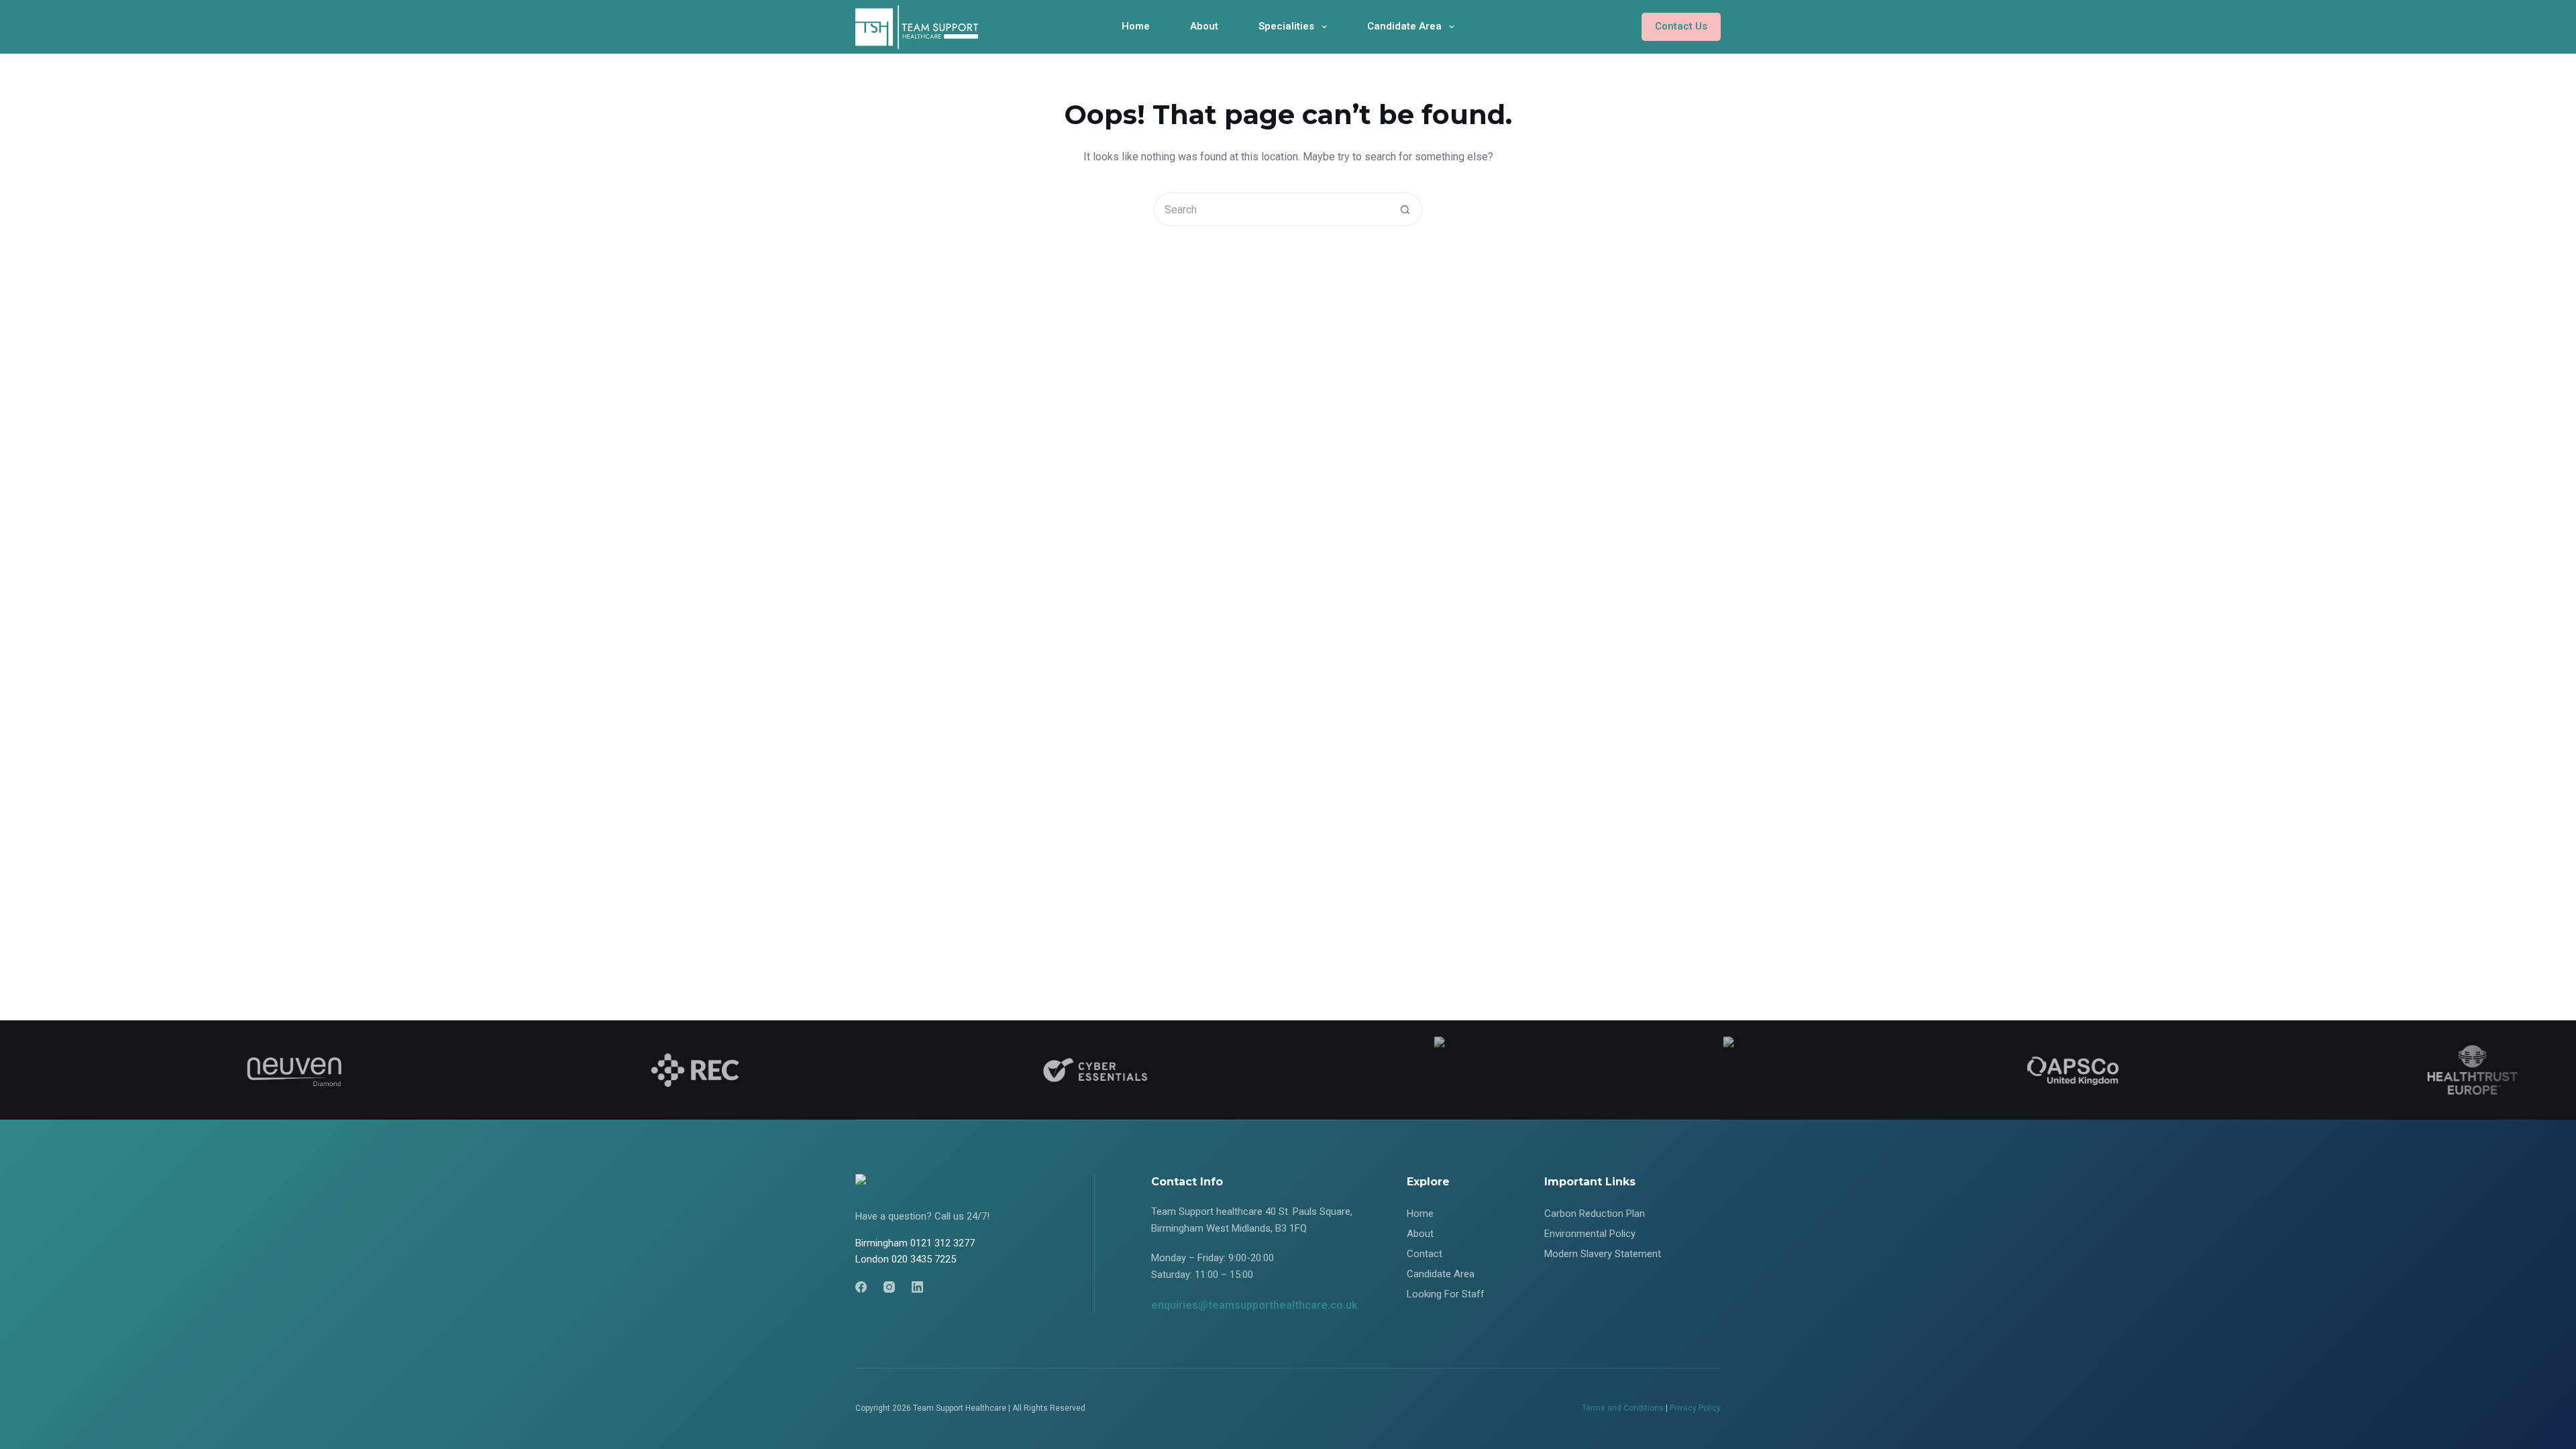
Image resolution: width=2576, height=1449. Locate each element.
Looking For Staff (1446, 1294)
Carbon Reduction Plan (1595, 1214)
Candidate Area (1404, 26)
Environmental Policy (1590, 1234)
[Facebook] (861, 1287)
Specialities (1286, 26)
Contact (1425, 1254)
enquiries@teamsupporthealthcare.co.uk (1254, 1305)
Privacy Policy (1695, 1408)
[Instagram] (889, 1287)
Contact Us (1681, 26)
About (1204, 26)
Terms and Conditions (1623, 1408)
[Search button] (1405, 209)
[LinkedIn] (917, 1287)
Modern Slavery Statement (1603, 1254)
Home (1136, 26)
